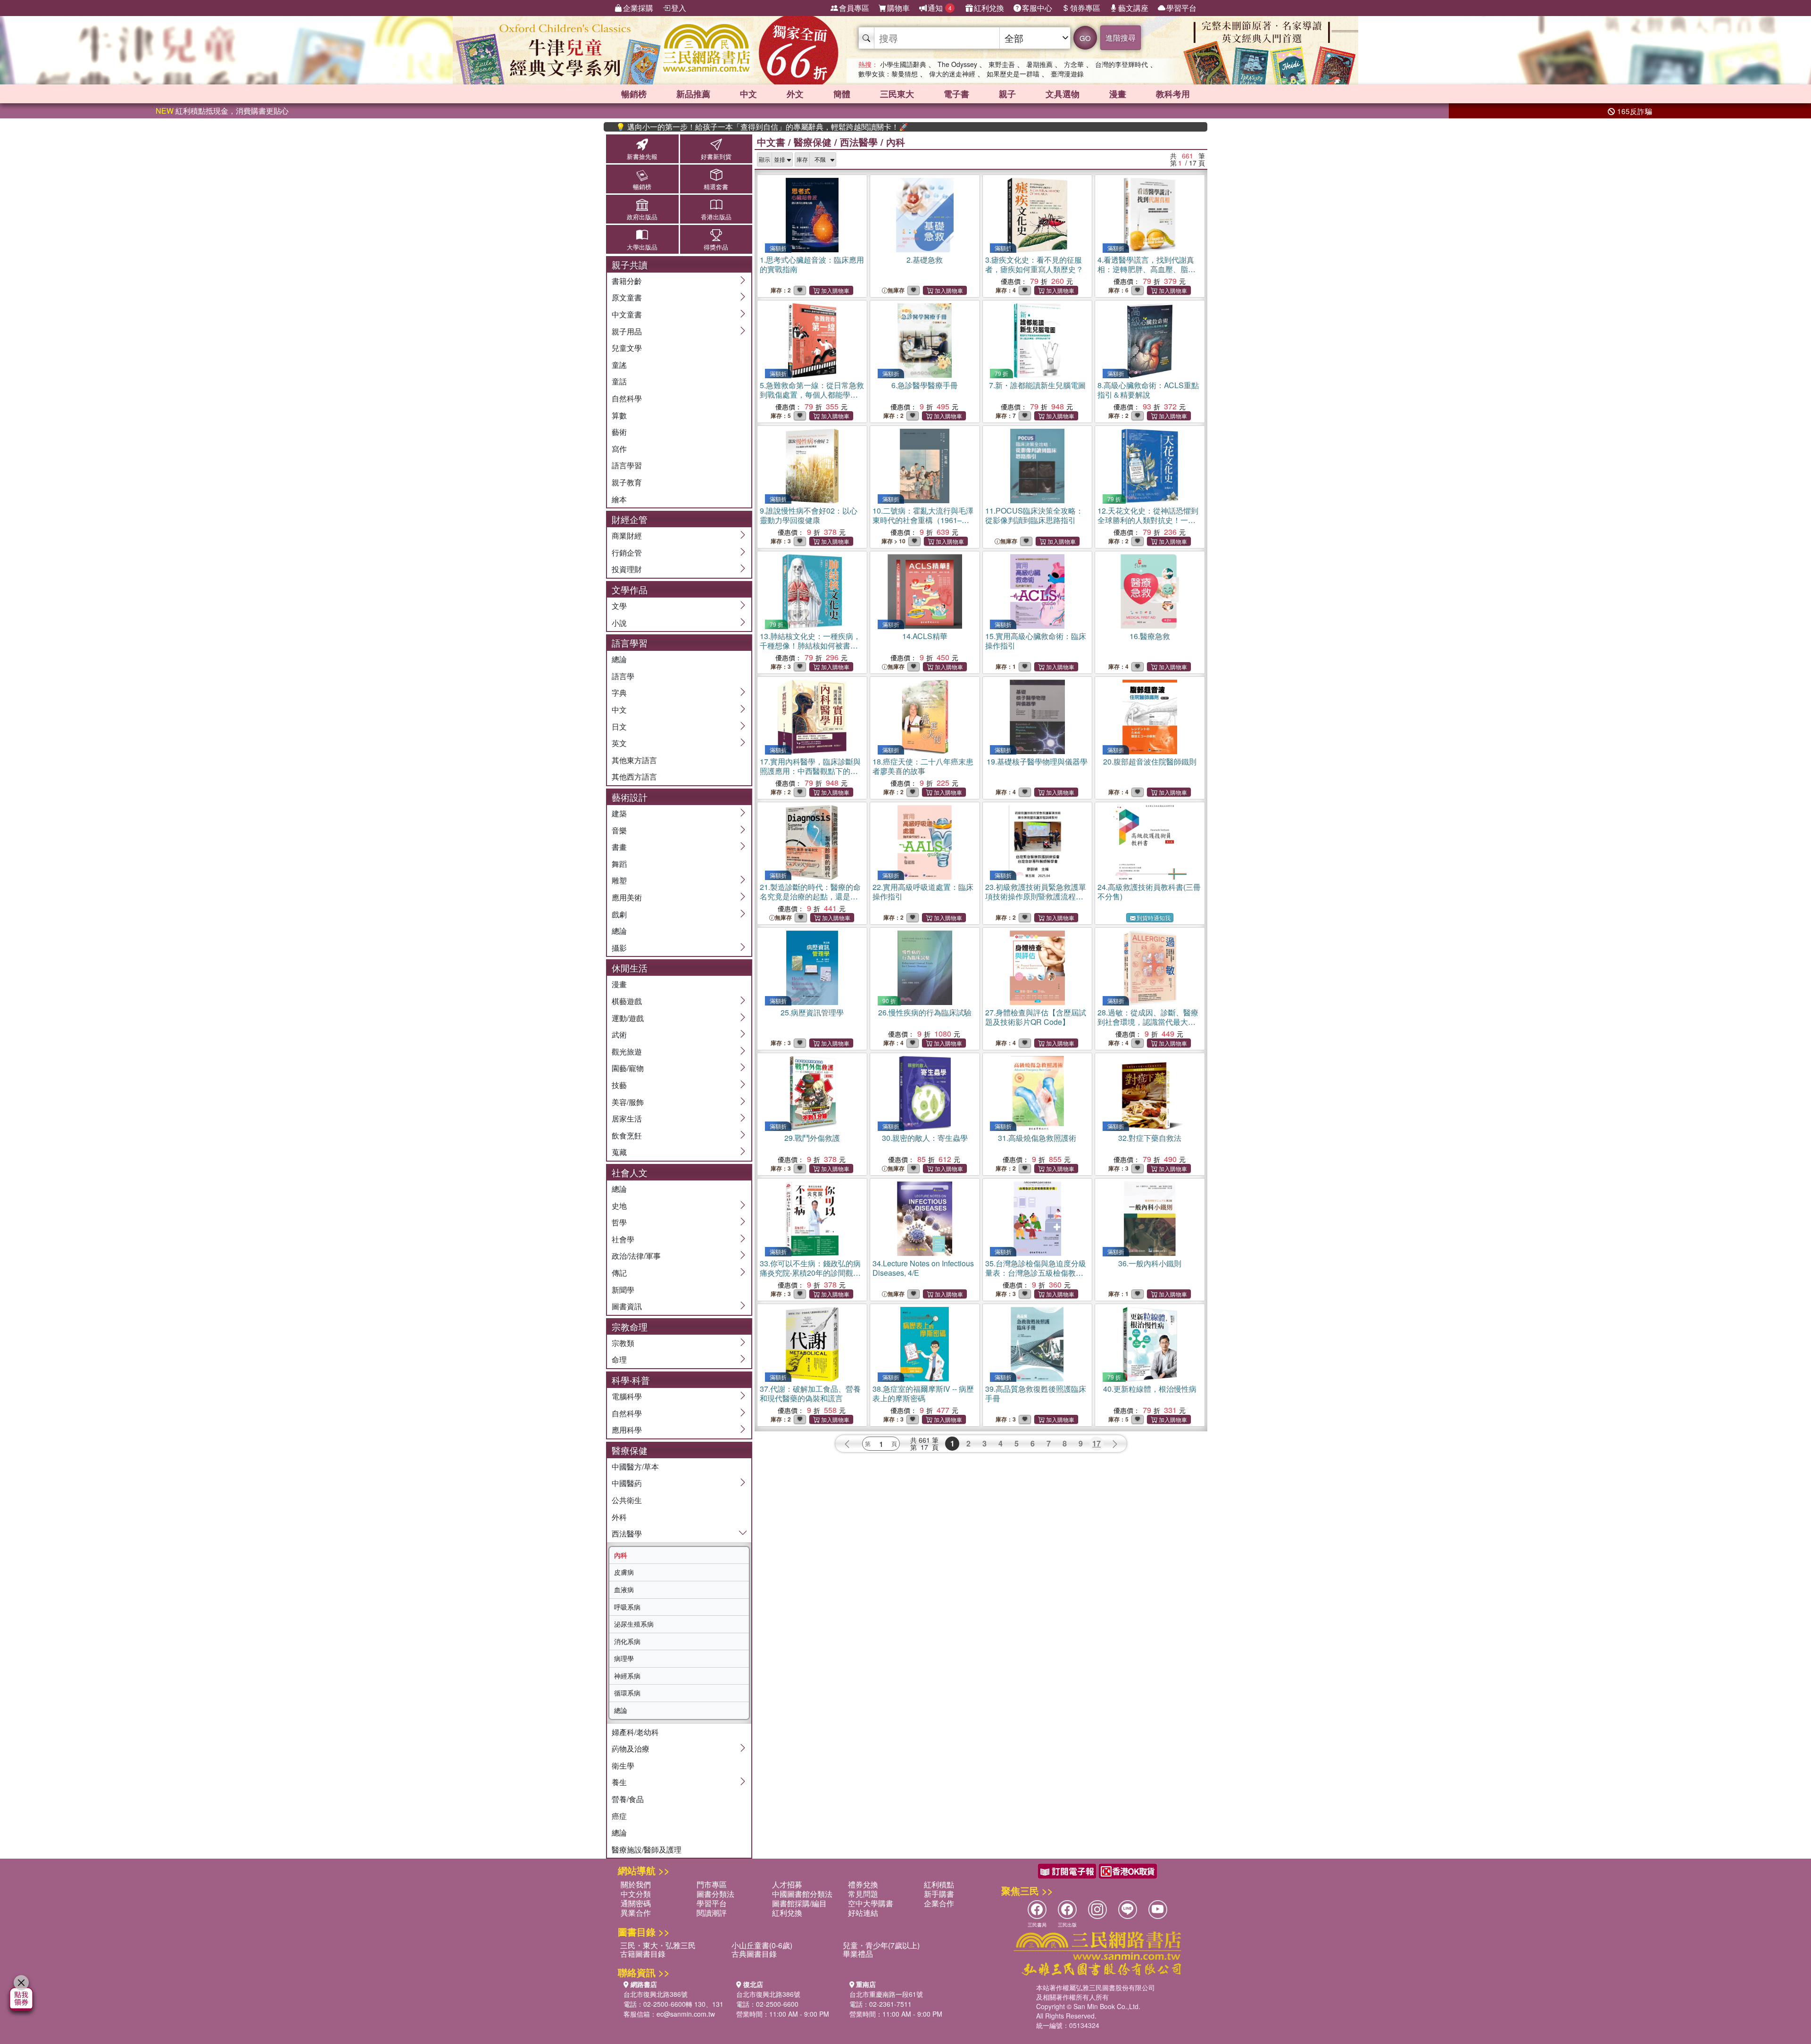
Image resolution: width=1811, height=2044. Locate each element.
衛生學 (623, 1766)
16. (1150, 636)
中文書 (771, 142)
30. (925, 1138)
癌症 (619, 1816)
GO (1085, 38)
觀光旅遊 (627, 1051)
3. (1034, 264)
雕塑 (619, 880)
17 (1097, 1443)
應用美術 (627, 897)
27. (1036, 1017)
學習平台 (1181, 8)
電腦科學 (627, 1396)
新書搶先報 (642, 156)
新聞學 (623, 1290)
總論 (619, 659)
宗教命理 (630, 1326)
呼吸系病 (627, 1607)
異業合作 (636, 1913)
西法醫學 (627, 1533)
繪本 (619, 499)
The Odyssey (957, 64)
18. (923, 766)
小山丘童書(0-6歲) (762, 1945)
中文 (748, 94)
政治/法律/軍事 (636, 1256)
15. (1036, 641)
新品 (693, 94)
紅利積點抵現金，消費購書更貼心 (222, 111)
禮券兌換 (863, 1884)
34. (923, 1268)
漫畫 (1118, 94)
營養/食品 (628, 1799)
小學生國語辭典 (903, 64)
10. (923, 520)
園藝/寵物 (628, 1068)
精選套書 (716, 187)
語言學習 (627, 465)
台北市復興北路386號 (656, 1994)
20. (1150, 761)
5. (812, 395)
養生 (619, 1782)
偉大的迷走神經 (952, 74)
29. (812, 1138)
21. (810, 896)
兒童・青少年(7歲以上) (881, 1945)
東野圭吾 (1002, 64)
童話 (619, 381)
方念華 (1074, 64)
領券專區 (1085, 8)
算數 (619, 415)
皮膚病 (624, 1572)
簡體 (842, 94)
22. (923, 892)
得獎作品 (716, 247)
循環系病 (627, 1693)
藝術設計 (630, 797)
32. (1150, 1138)
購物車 (898, 8)
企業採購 (638, 8)
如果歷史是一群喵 (1013, 74)
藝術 (619, 432)
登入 (679, 8)
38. (923, 1393)
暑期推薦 (1039, 64)
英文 (619, 743)
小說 (619, 623)
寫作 (619, 449)
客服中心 (1037, 8)
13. (810, 645)
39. (1036, 1393)
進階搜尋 (1121, 37)
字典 (619, 693)
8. (1148, 390)
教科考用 (1173, 94)
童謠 (619, 365)
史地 (619, 1206)
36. (1150, 1263)
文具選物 (1063, 94)
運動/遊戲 (628, 1018)
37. (810, 1393)
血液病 (624, 1589)
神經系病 (627, 1676)
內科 (621, 1555)
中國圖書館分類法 (802, 1894)
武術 (619, 1034)
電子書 (956, 94)
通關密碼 (636, 1903)
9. (809, 515)
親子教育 (627, 482)
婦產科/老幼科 (635, 1732)
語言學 (623, 676)
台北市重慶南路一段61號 (886, 1994)
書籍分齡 (627, 281)
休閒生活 (630, 968)
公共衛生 (627, 1500)
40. (1150, 1389)
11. (1034, 515)
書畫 (619, 847)
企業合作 (939, 1903)
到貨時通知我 (1154, 918)
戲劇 (619, 914)
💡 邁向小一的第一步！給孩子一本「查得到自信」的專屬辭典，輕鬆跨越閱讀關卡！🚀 (702, 127)
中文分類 (636, 1894)
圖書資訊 (627, 1306)
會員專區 (854, 8)
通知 (940, 8)
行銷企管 (627, 553)
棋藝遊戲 (627, 1001)
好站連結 (863, 1913)
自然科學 (627, 398)
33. (810, 1273)
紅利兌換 (989, 8)
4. (1146, 274)
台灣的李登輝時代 (1121, 64)
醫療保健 (630, 1450)
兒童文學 (627, 348)
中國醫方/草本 (635, 1467)
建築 (619, 813)
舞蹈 (619, 864)
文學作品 (630, 589)
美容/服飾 (628, 1102)
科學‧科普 (631, 1380)
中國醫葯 (627, 1483)
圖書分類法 (715, 1894)
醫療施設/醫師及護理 (647, 1849)
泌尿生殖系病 (634, 1624)
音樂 (619, 830)
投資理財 (627, 569)
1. (812, 264)
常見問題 (863, 1894)
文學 (619, 606)
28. (1148, 1022)
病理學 (624, 1658)
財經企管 (630, 519)
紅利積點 (939, 1884)
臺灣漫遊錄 (1067, 74)
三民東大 (897, 94)
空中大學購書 (871, 1903)
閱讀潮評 (712, 1913)
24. (1149, 892)
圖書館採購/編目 (799, 1903)
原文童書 (627, 297)
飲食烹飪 (627, 1135)
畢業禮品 (858, 1954)
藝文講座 (1133, 8)
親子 (1007, 94)
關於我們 (636, 1884)
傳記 (619, 1273)
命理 (619, 1359)
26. (925, 1012)
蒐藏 (619, 1152)
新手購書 (939, 1894)
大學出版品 (642, 247)
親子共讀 (630, 264)
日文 (619, 727)
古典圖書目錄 (754, 1954)
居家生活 (627, 1118)
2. (925, 260)
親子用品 (627, 331)
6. (925, 385)
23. (1036, 896)
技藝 (619, 1085)
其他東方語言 (634, 760)
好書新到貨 (716, 156)
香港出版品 (716, 217)
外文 (795, 94)
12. (1148, 525)
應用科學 (627, 1430)
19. (1037, 761)
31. (1037, 1138)
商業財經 (627, 536)
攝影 (619, 948)
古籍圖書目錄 (643, 1954)
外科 (619, 1517)
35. (1036, 1273)
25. (812, 1012)
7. (1037, 385)
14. (925, 636)
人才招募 (787, 1884)
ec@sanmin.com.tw (686, 2014)
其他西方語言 (634, 777)
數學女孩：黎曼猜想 (888, 74)
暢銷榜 (634, 94)
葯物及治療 (631, 1749)
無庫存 (896, 290)
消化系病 (627, 1641)
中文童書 (627, 314)
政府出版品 (642, 217)
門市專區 (712, 1884)
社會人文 (630, 1172)
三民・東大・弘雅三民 (658, 1945)
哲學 (619, 1222)
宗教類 (623, 1343)
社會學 (623, 1239)
